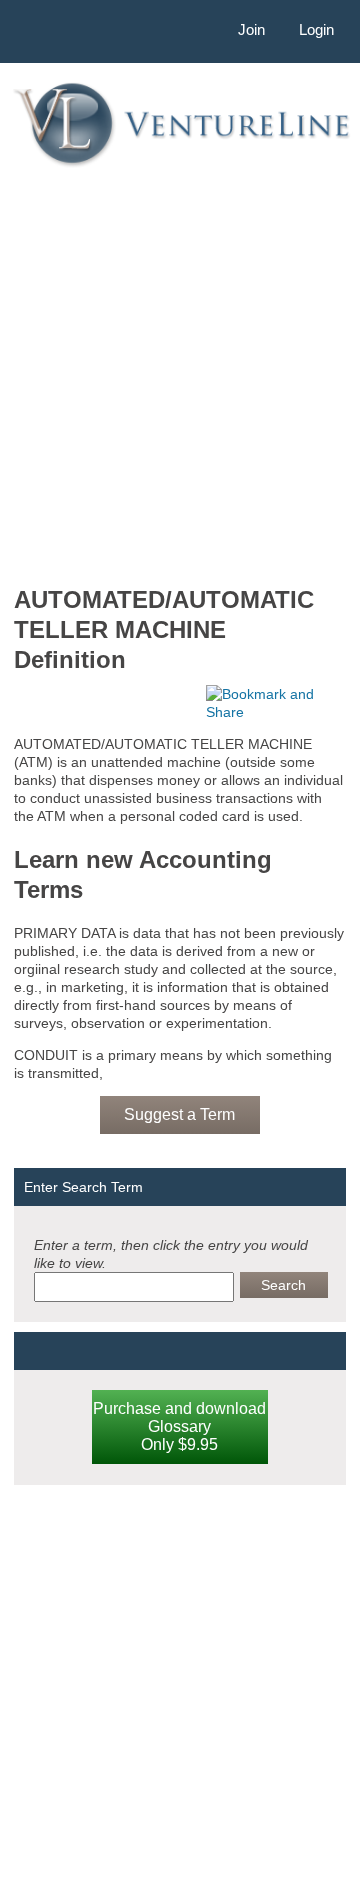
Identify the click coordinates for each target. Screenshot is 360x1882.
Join (251, 29)
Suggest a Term (179, 1114)
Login (316, 29)
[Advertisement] (180, 375)
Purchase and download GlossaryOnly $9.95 (179, 1426)
